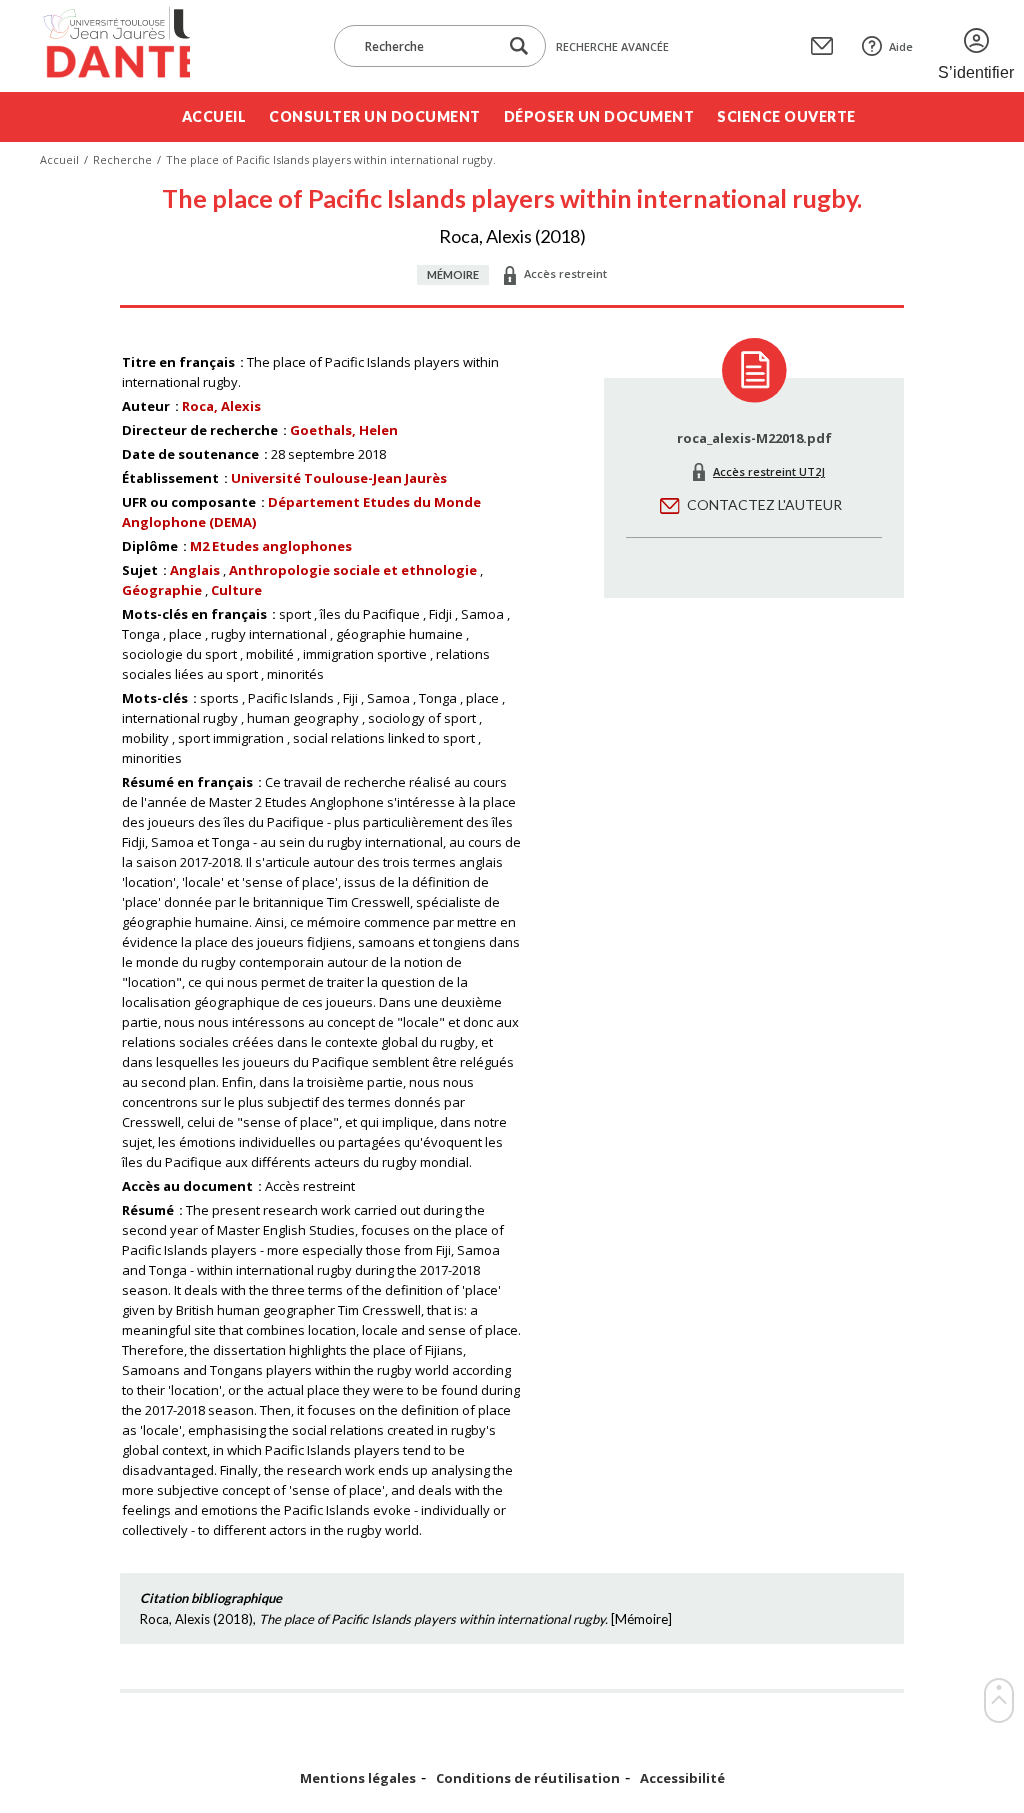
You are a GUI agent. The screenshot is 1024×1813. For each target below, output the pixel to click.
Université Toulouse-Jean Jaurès (339, 478)
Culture (236, 590)
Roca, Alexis (221, 406)
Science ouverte (786, 116)
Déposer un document (599, 116)
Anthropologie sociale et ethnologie (353, 570)
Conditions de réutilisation (528, 1778)
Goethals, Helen (344, 430)
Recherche (122, 159)
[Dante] (115, 46)
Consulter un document (375, 116)
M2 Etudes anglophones (271, 546)
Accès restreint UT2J (769, 471)
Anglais (195, 570)
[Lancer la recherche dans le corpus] (519, 46)
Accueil (214, 116)
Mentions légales (358, 1778)
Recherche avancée (612, 46)
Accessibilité (682, 1778)
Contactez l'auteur (764, 504)
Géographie (162, 590)
